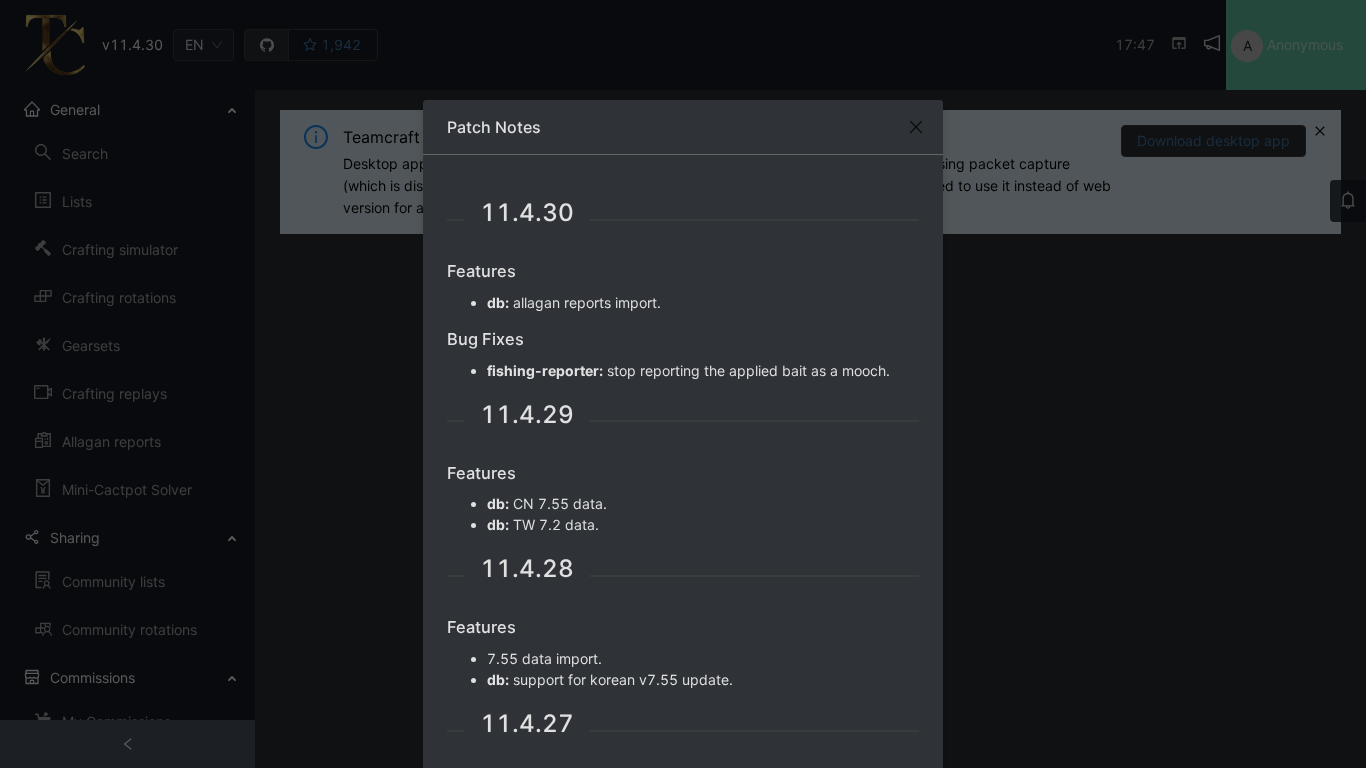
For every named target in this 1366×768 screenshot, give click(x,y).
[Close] (916, 127)
